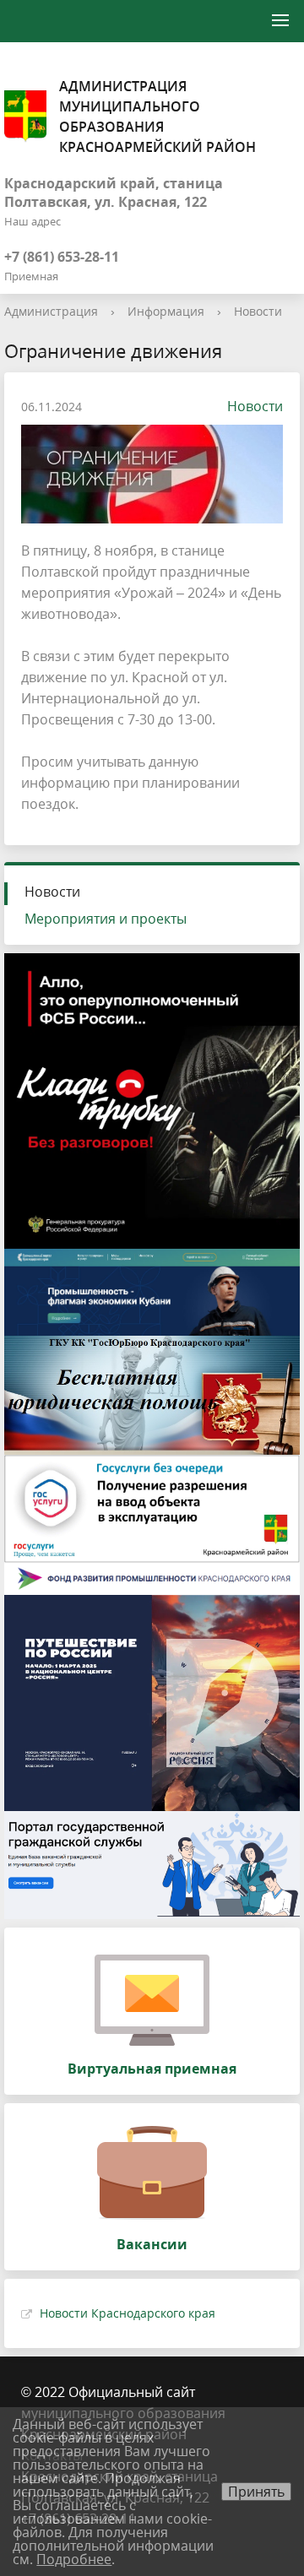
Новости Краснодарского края (128, 2313)
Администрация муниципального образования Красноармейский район (157, 117)
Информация (166, 311)
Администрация (51, 311)
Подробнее (74, 2559)
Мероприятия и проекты (106, 919)
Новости (258, 311)
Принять (256, 2492)
